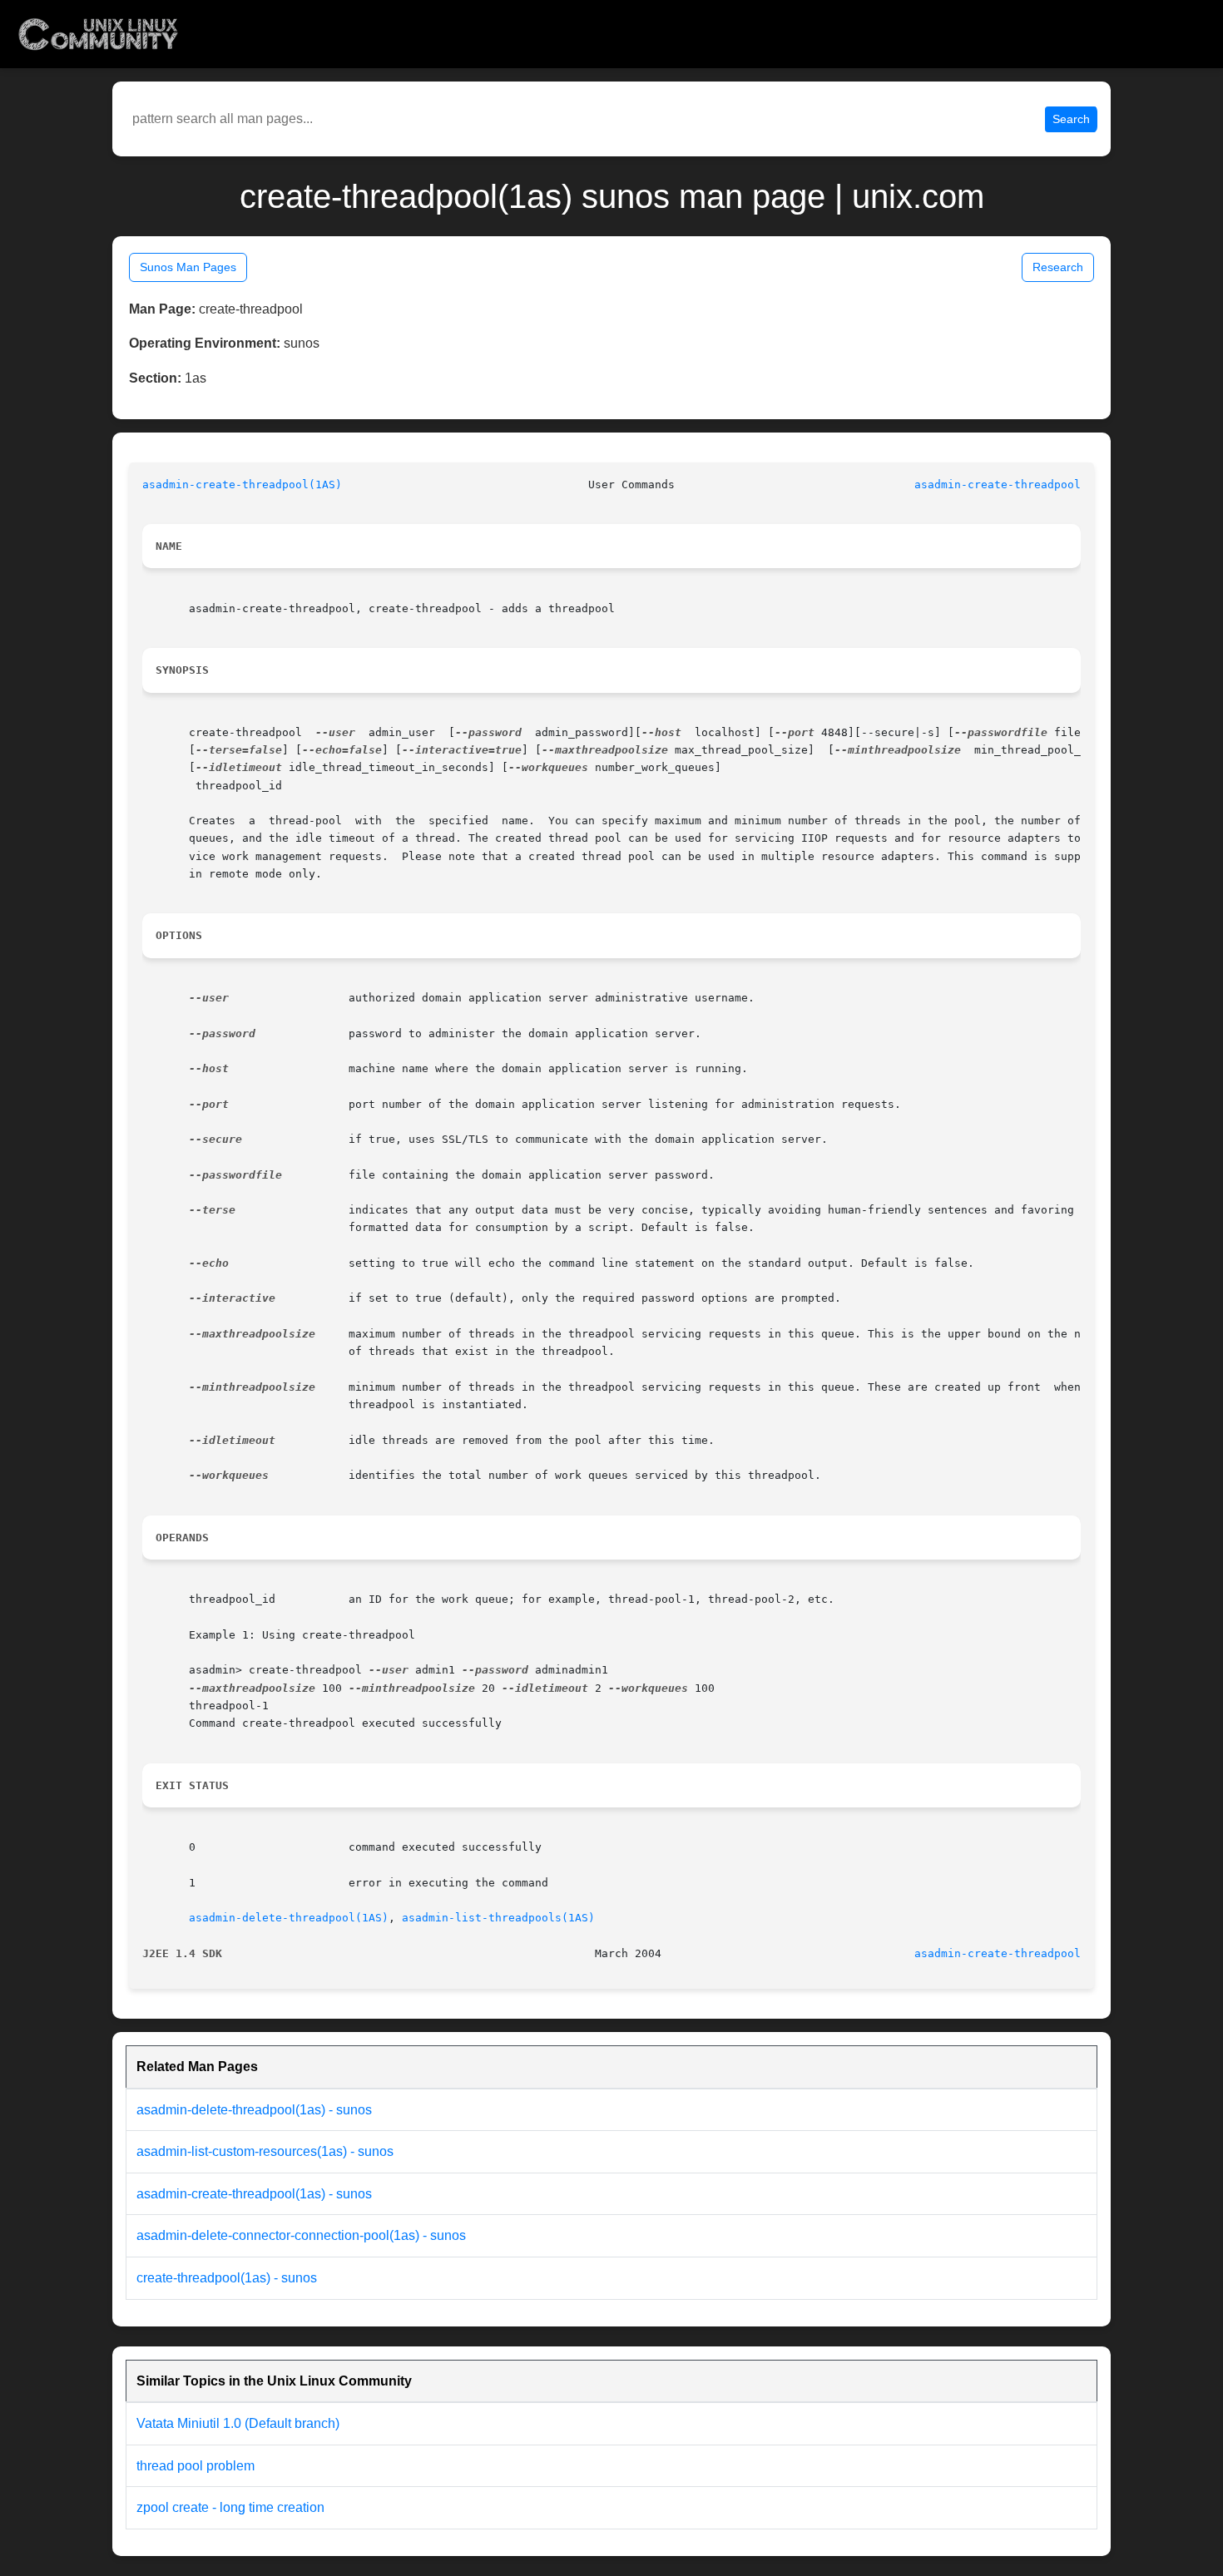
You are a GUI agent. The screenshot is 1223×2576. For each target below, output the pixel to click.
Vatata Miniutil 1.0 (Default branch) (238, 2423)
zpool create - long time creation (230, 2507)
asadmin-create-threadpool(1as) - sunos (254, 2194)
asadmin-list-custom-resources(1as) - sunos (265, 2151)
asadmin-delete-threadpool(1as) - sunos (254, 2110)
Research (1058, 267)
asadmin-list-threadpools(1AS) (498, 1918)
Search (1071, 119)
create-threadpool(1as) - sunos (227, 2278)
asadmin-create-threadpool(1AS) (242, 485)
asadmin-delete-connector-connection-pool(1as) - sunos (301, 2235)
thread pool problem (196, 2466)
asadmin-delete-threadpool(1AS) (289, 1918)
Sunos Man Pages (188, 267)
